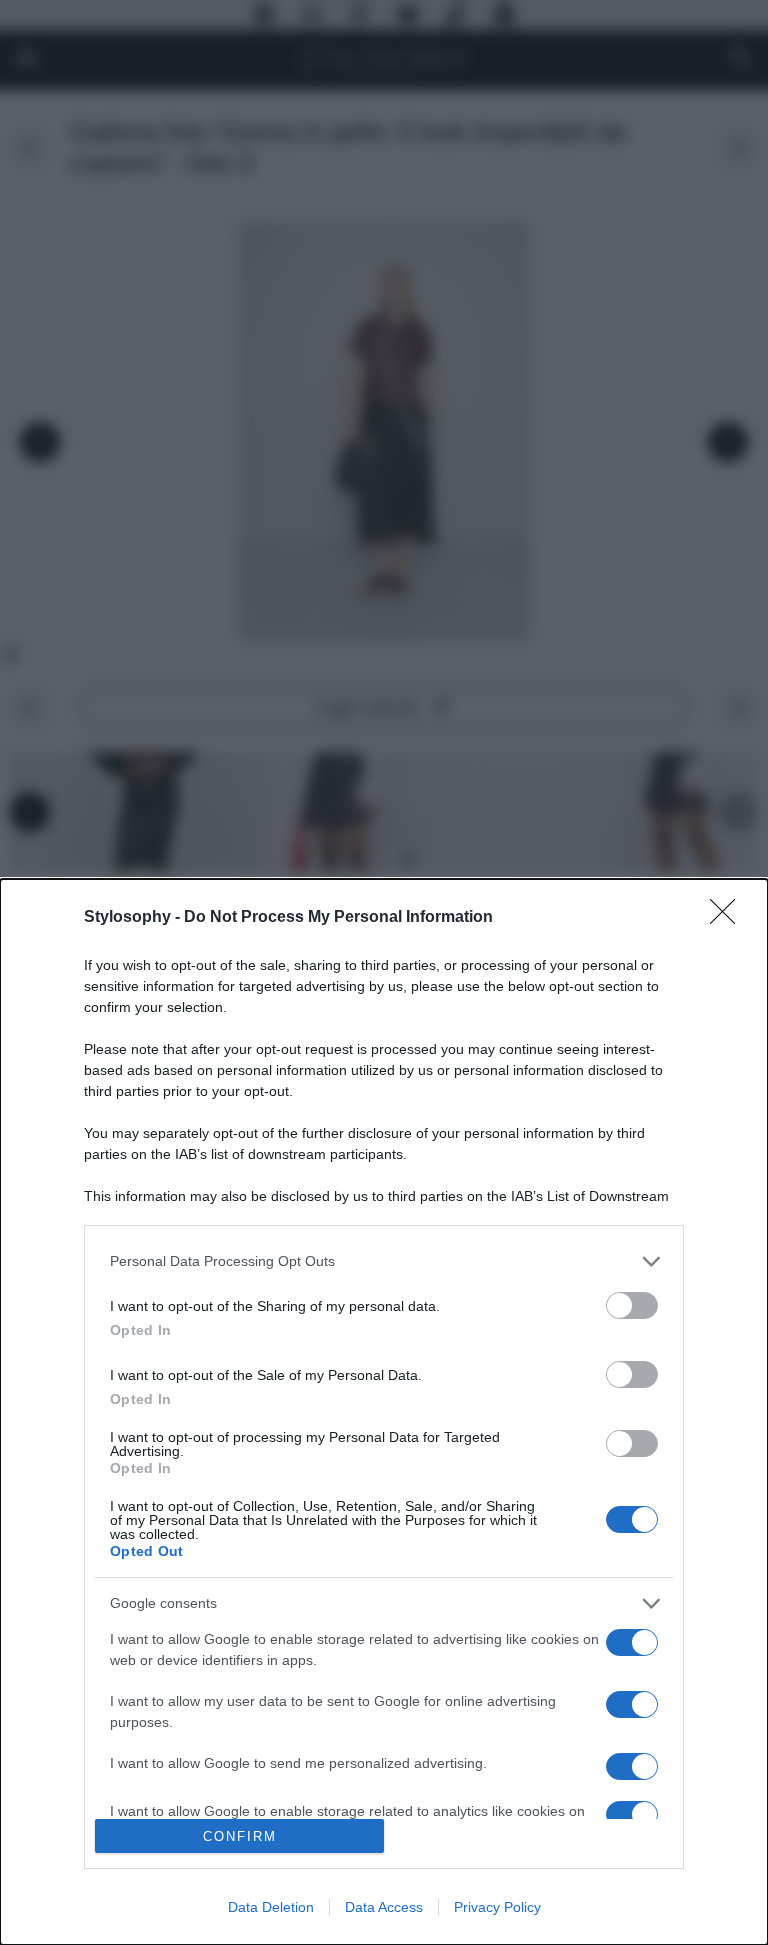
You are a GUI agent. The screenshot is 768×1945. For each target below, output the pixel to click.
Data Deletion (271, 1907)
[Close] (729, 918)
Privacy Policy (497, 1907)
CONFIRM (240, 1836)
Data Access (384, 1907)
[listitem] (384, 1261)
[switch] (632, 1305)
